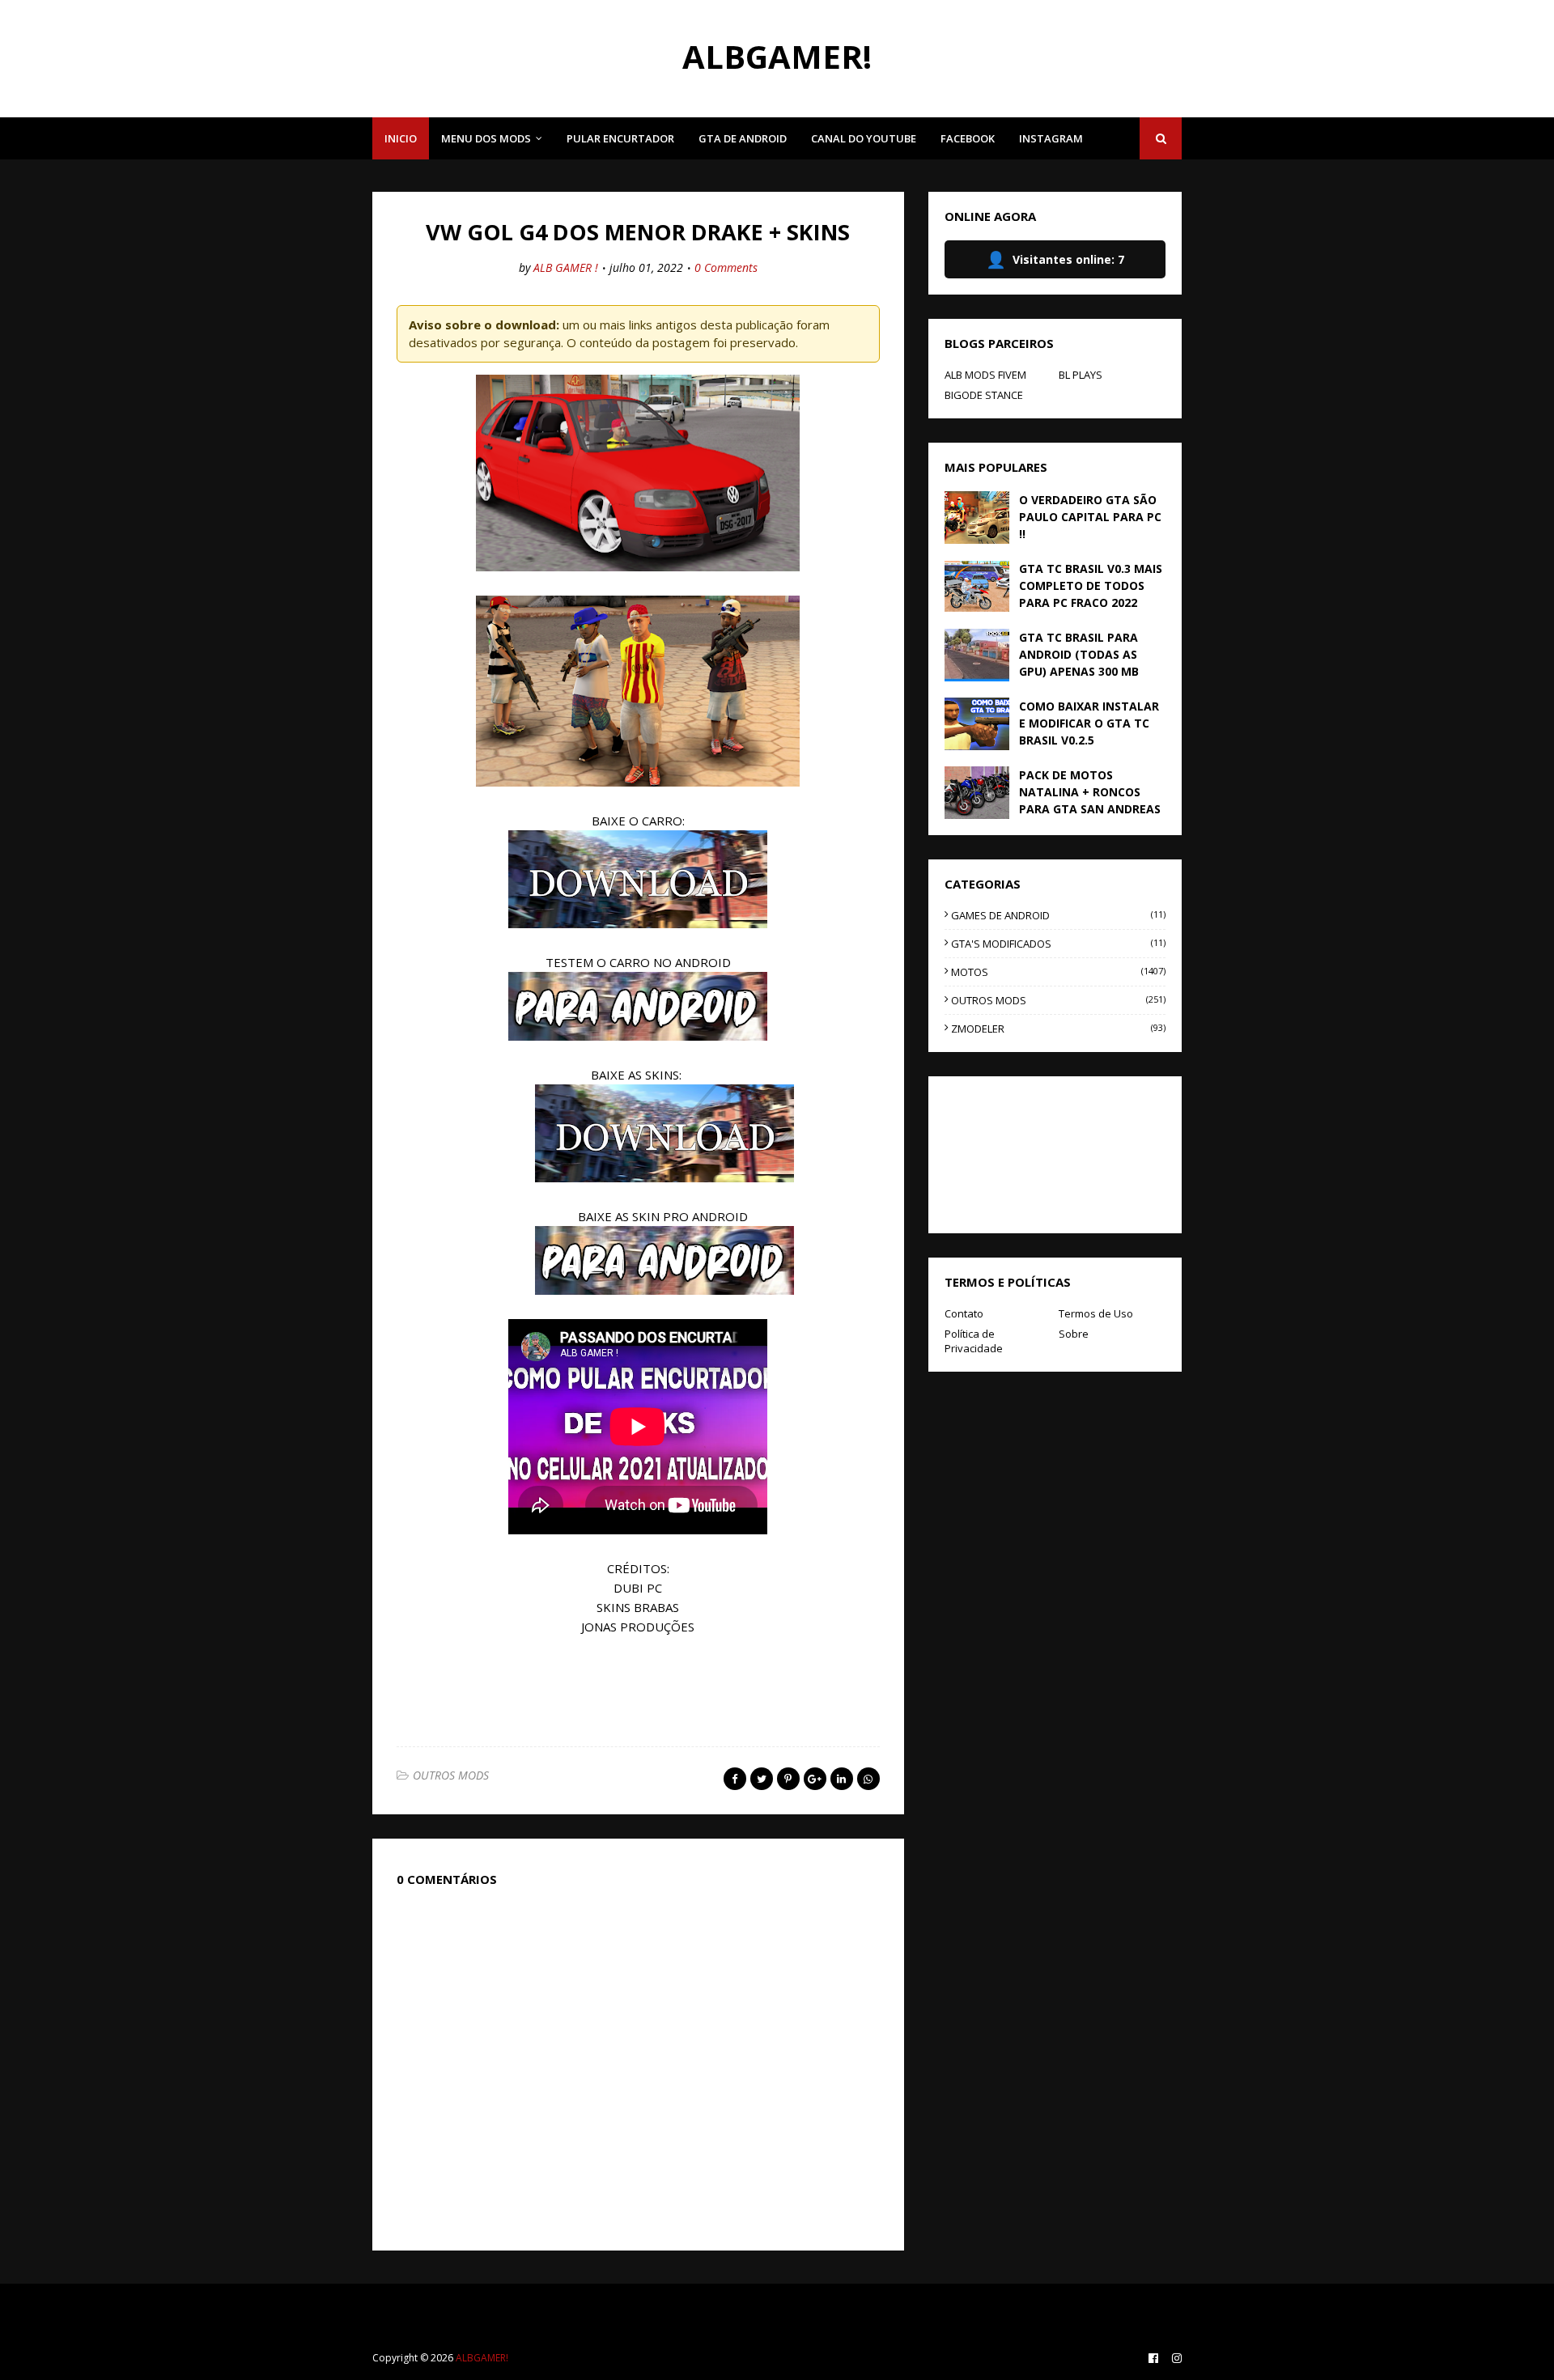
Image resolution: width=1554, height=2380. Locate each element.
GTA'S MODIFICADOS (1058, 944)
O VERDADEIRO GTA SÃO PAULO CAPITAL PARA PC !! (1090, 517)
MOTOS (1058, 972)
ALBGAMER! (777, 56)
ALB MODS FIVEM (985, 375)
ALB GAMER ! (566, 267)
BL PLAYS (1081, 375)
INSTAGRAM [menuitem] (1051, 138)
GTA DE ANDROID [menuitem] (743, 138)
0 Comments (726, 267)
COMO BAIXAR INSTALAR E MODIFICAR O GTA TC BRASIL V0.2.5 (1089, 723)
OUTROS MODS (451, 1775)
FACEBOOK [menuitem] (968, 138)
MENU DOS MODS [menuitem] (486, 138)
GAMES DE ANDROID (1058, 915)
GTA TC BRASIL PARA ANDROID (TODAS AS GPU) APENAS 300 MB (1079, 654)
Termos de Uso (1096, 1313)
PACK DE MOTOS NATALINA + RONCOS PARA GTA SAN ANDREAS (1090, 792)
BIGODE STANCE (984, 395)
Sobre (1074, 1334)
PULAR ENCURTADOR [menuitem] (620, 138)
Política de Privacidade (974, 1341)
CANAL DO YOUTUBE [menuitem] (864, 138)
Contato (964, 1313)
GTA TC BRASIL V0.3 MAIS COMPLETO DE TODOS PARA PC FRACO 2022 (1091, 585)
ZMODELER (1058, 1029)
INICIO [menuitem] (401, 138)
